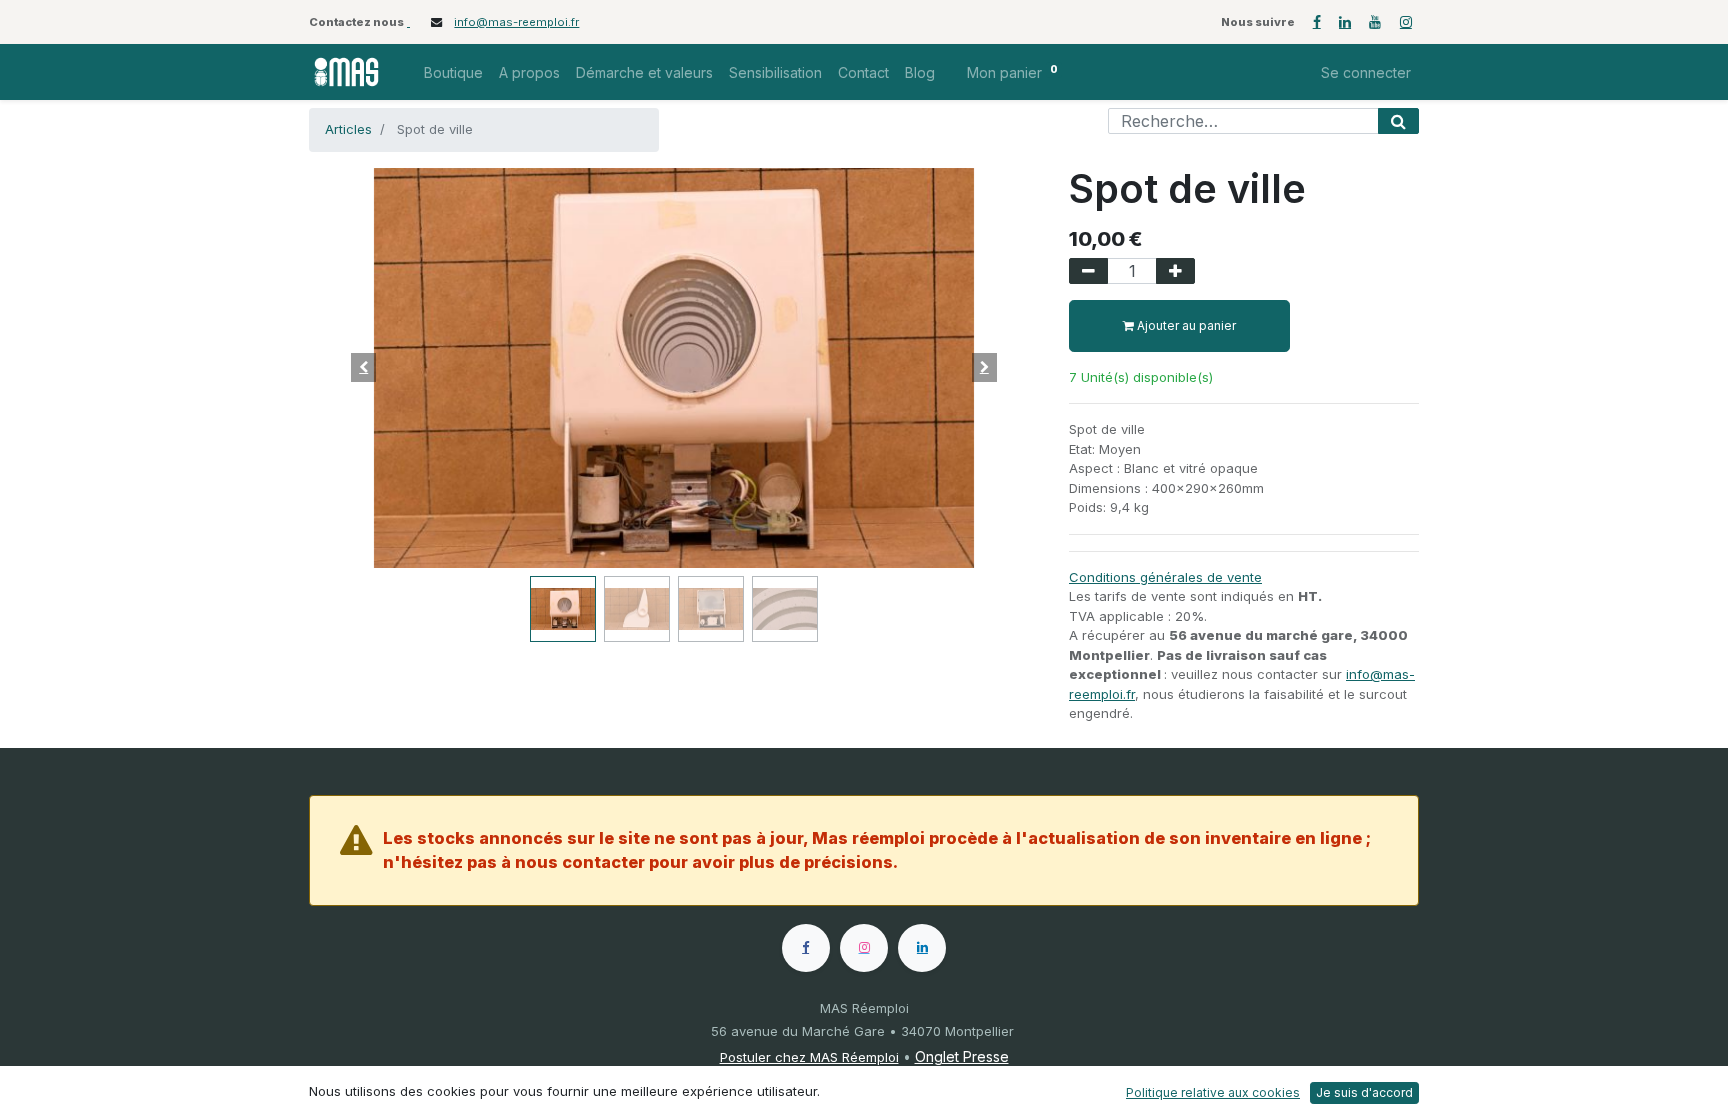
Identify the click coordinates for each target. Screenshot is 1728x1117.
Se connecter (1366, 72)
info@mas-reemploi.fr (516, 22)
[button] (364, 368)
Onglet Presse (962, 1056)
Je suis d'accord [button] (1364, 1092)
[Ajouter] (1175, 271)
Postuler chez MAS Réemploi (809, 1057)
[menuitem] (453, 72)
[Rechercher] (1398, 121)
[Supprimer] (1088, 271)
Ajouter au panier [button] (1185, 325)
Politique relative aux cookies (1213, 1092)
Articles (348, 129)
